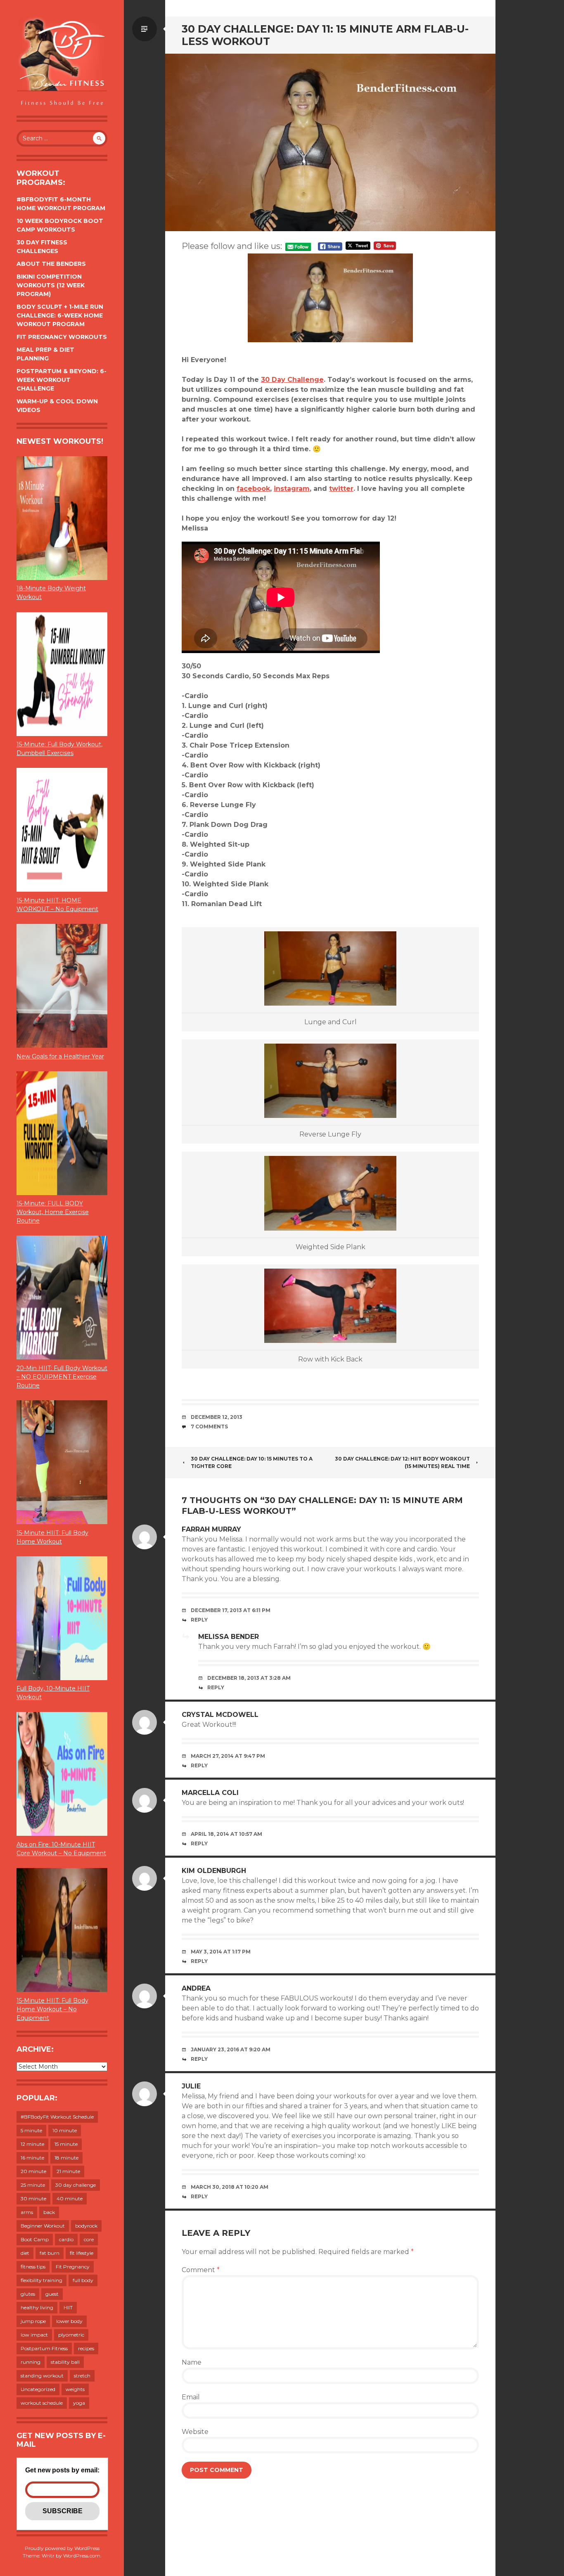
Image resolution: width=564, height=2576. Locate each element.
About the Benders (51, 264)
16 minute (32, 2158)
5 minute (31, 2130)
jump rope (33, 2321)
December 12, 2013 (217, 1417)
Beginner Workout (43, 2226)
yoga (79, 2403)
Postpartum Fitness (44, 2348)
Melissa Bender (229, 1637)
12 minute (32, 2144)
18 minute (66, 2158)
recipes (86, 2348)
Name (192, 2362)
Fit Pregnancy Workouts (62, 337)
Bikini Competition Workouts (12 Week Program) (51, 285)
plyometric (71, 2335)
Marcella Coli (210, 1793)
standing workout (42, 2376)
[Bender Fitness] (62, 62)
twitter (341, 489)
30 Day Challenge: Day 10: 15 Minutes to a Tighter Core (252, 1462)
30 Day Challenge (292, 380)
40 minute (70, 2198)
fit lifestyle (82, 2253)
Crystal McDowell (220, 1715)
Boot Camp (35, 2239)
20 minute (33, 2171)
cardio (66, 2239)
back (49, 2212)
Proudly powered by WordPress (62, 2548)
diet (25, 2253)
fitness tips (33, 2267)
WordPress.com (82, 2556)
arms (27, 2212)
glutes (28, 2294)
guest (52, 2294)
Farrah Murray (211, 1529)
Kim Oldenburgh (214, 1871)
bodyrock (86, 2226)
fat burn (50, 2253)
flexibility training (41, 2280)
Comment (201, 2270)
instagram (292, 489)
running (31, 2362)
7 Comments (209, 1427)
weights (75, 2389)
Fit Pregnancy (73, 2267)
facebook (253, 489)
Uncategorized (38, 2389)
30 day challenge (76, 2185)
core (89, 2239)
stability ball (65, 2362)
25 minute (33, 2185)
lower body (69, 2321)
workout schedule (42, 2403)
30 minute (33, 2198)
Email (191, 2397)
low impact (34, 2335)
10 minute (65, 2130)
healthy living (37, 2307)
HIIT (68, 2307)
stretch (82, 2376)
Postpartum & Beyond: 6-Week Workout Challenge (62, 380)
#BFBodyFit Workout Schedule (57, 2117)
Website (195, 2432)
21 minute (68, 2171)
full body (83, 2280)
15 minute (66, 2144)
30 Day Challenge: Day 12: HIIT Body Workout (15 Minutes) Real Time (402, 1462)
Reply (199, 1620)
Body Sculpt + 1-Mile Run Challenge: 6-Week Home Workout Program (60, 315)
